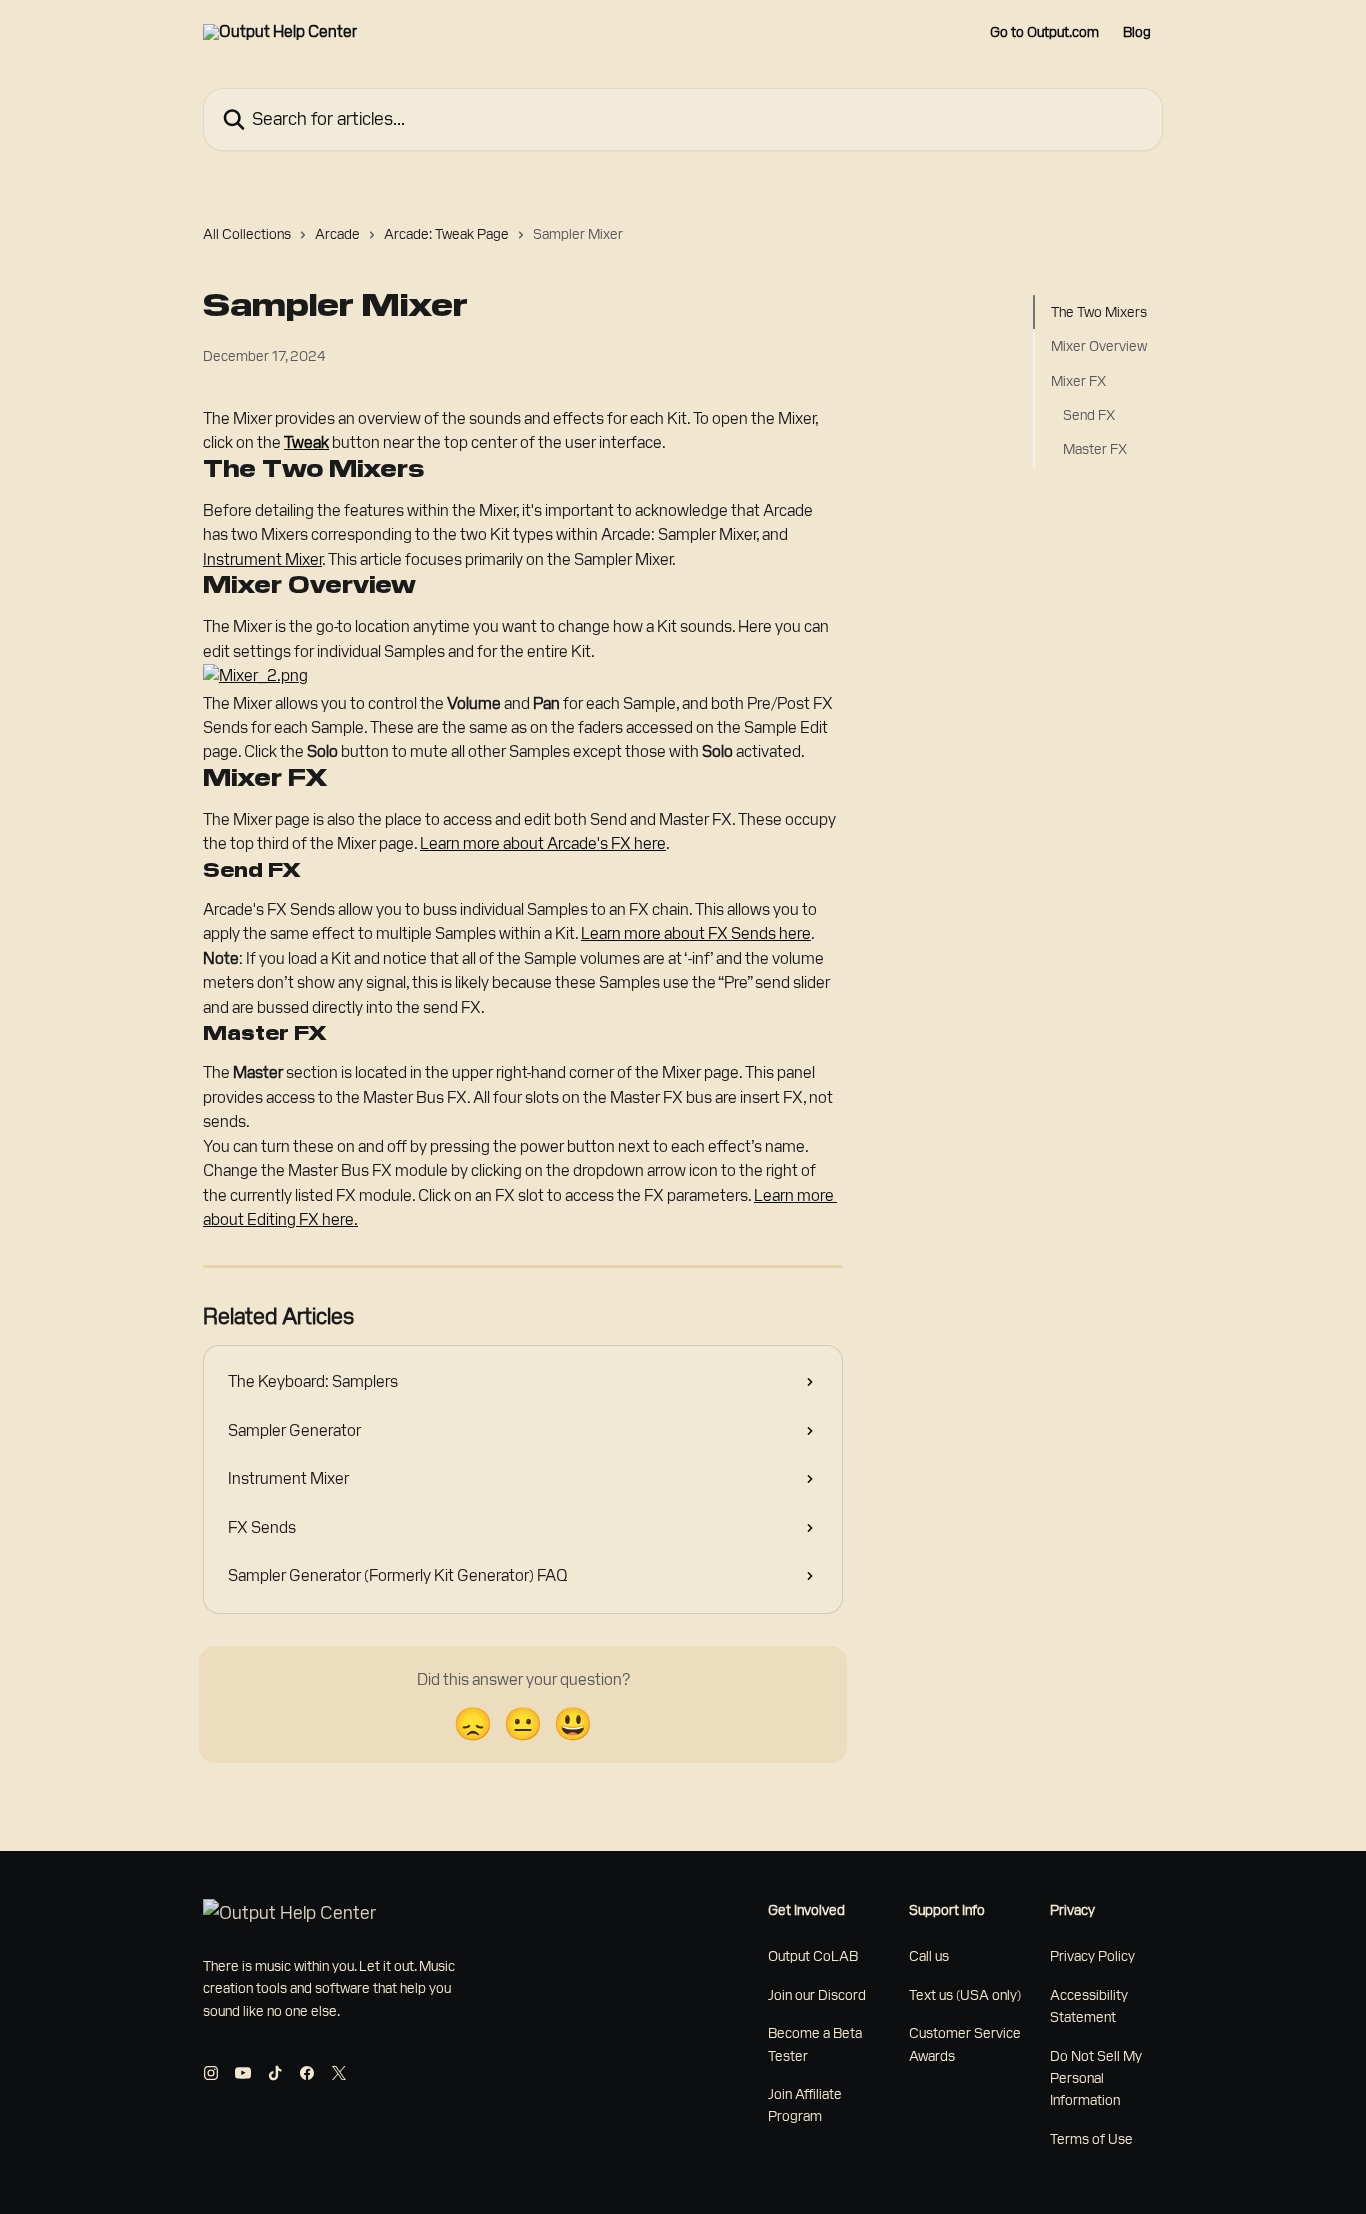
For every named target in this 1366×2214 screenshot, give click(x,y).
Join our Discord (817, 1995)
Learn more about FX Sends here (696, 933)
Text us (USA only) (965, 1995)
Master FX (1095, 449)
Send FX (1089, 415)
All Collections (247, 234)
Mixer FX (1078, 381)
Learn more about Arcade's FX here (543, 843)
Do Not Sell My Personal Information (1096, 2078)
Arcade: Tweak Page (446, 234)
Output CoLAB (813, 1956)
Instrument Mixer (262, 559)
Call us (929, 1956)
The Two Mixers (1099, 312)
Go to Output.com (1044, 32)
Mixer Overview (1099, 346)
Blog (1137, 32)
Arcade (337, 234)
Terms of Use (1091, 2139)
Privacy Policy (1092, 1956)
